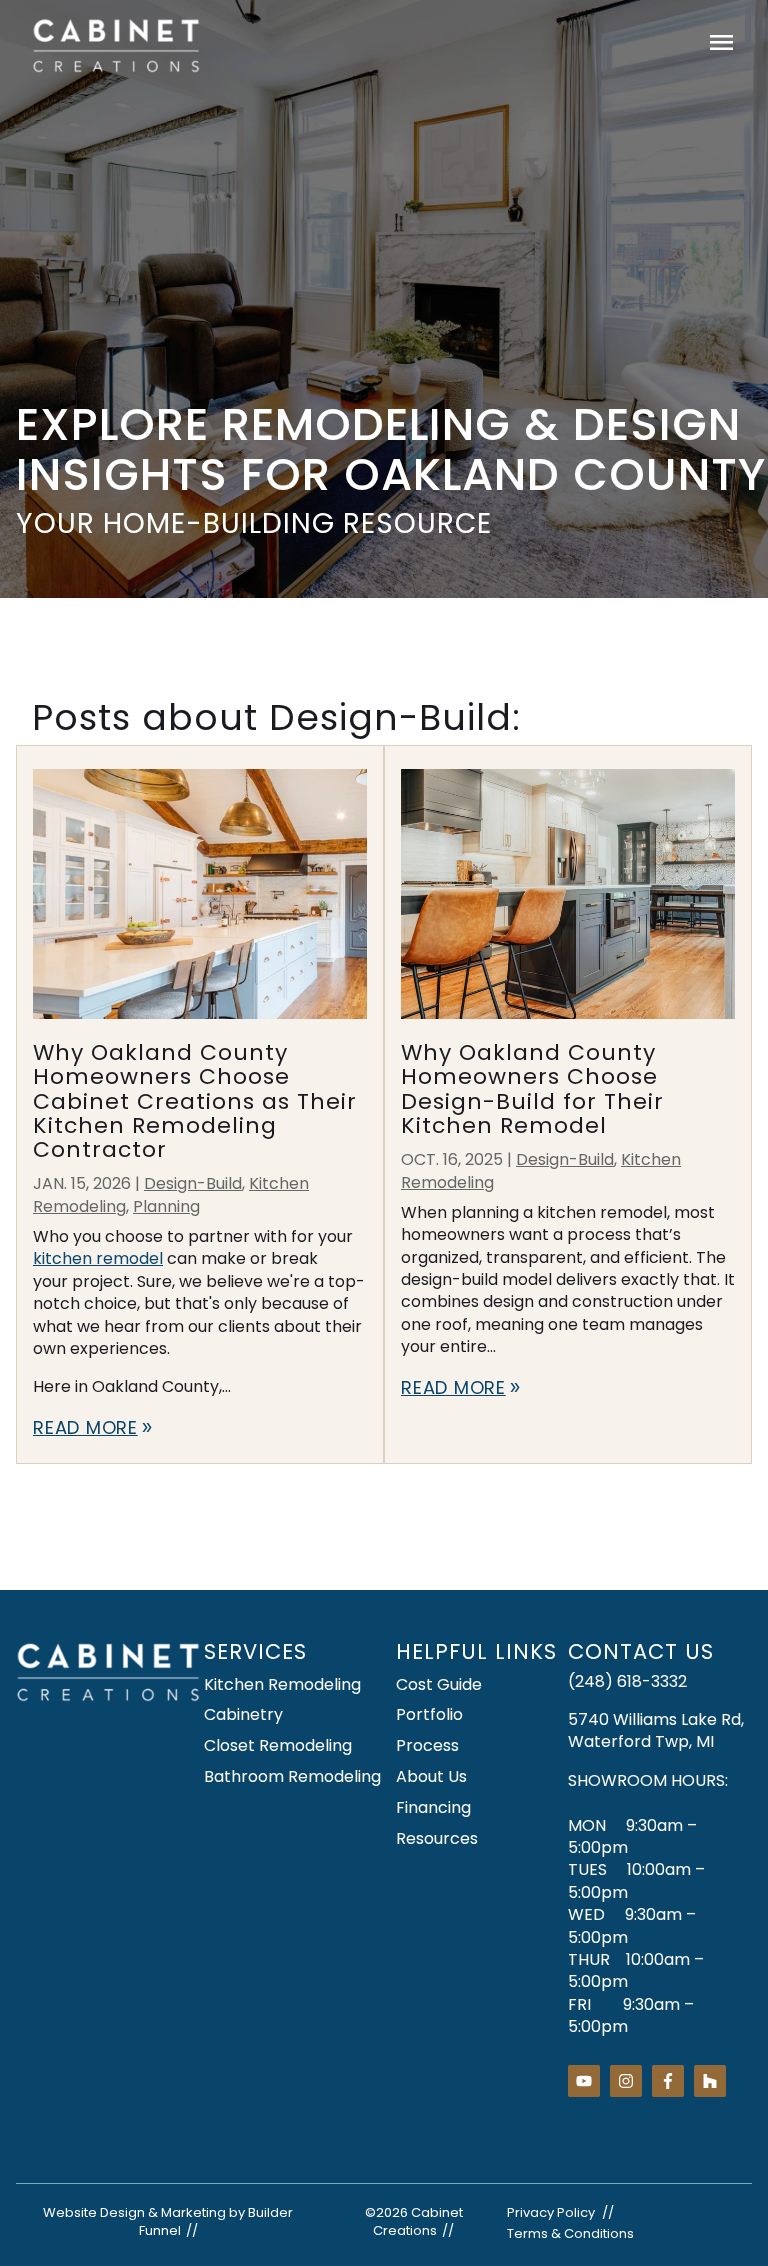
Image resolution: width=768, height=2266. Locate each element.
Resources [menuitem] (437, 1838)
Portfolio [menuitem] (429, 1714)
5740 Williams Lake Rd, (656, 1719)
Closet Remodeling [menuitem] (278, 1745)
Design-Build (193, 1183)
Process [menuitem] (427, 1745)
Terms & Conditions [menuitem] (570, 2233)
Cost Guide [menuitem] (439, 1684)
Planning (166, 1206)
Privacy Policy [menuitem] (551, 2212)
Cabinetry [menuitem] (243, 1714)
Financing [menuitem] (433, 1807)
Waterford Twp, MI (641, 1741)
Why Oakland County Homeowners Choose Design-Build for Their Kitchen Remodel (532, 1089)
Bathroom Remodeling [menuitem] (292, 1776)
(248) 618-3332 (627, 1681)
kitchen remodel (98, 1258)
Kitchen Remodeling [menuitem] (282, 1684)
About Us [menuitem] (431, 1776)
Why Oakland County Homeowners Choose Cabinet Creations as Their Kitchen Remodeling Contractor (195, 1101)
